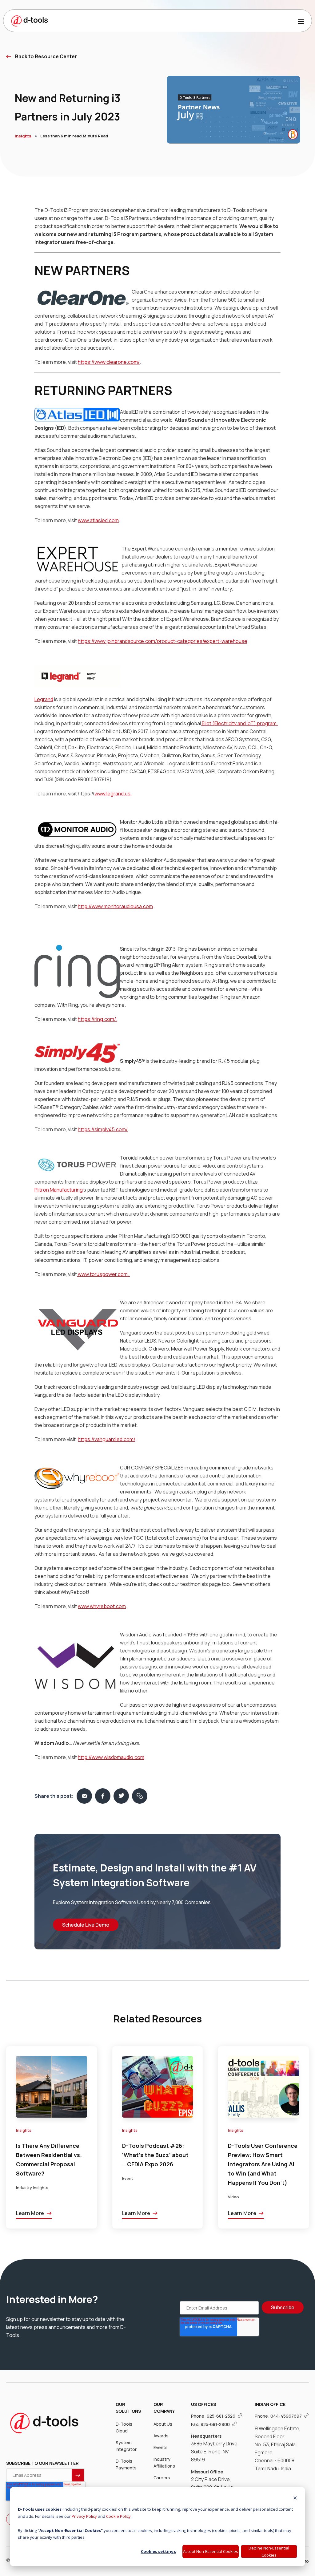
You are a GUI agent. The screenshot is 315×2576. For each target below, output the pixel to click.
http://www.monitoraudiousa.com (115, 906)
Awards (161, 2436)
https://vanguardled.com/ (107, 1439)
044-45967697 (287, 2416)
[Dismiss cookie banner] (295, 2499)
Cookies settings (158, 2551)
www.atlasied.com (98, 520)
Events (161, 2447)
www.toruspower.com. (104, 1274)
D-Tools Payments (126, 2464)
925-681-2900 (216, 2424)
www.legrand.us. (113, 794)
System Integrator (126, 2446)
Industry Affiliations (164, 2462)
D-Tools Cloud (124, 2427)
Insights (23, 136)
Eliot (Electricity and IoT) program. (240, 723)
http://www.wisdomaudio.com (111, 1757)
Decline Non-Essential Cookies (269, 2552)
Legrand (44, 699)
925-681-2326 (221, 2416)
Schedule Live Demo (86, 1925)
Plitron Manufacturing (59, 1190)
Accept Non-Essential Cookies (211, 2551)
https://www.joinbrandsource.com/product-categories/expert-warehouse (163, 641)
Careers (162, 2478)
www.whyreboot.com (102, 1606)
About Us (163, 2424)
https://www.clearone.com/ (109, 362)
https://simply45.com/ (103, 1129)
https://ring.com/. (98, 1019)
